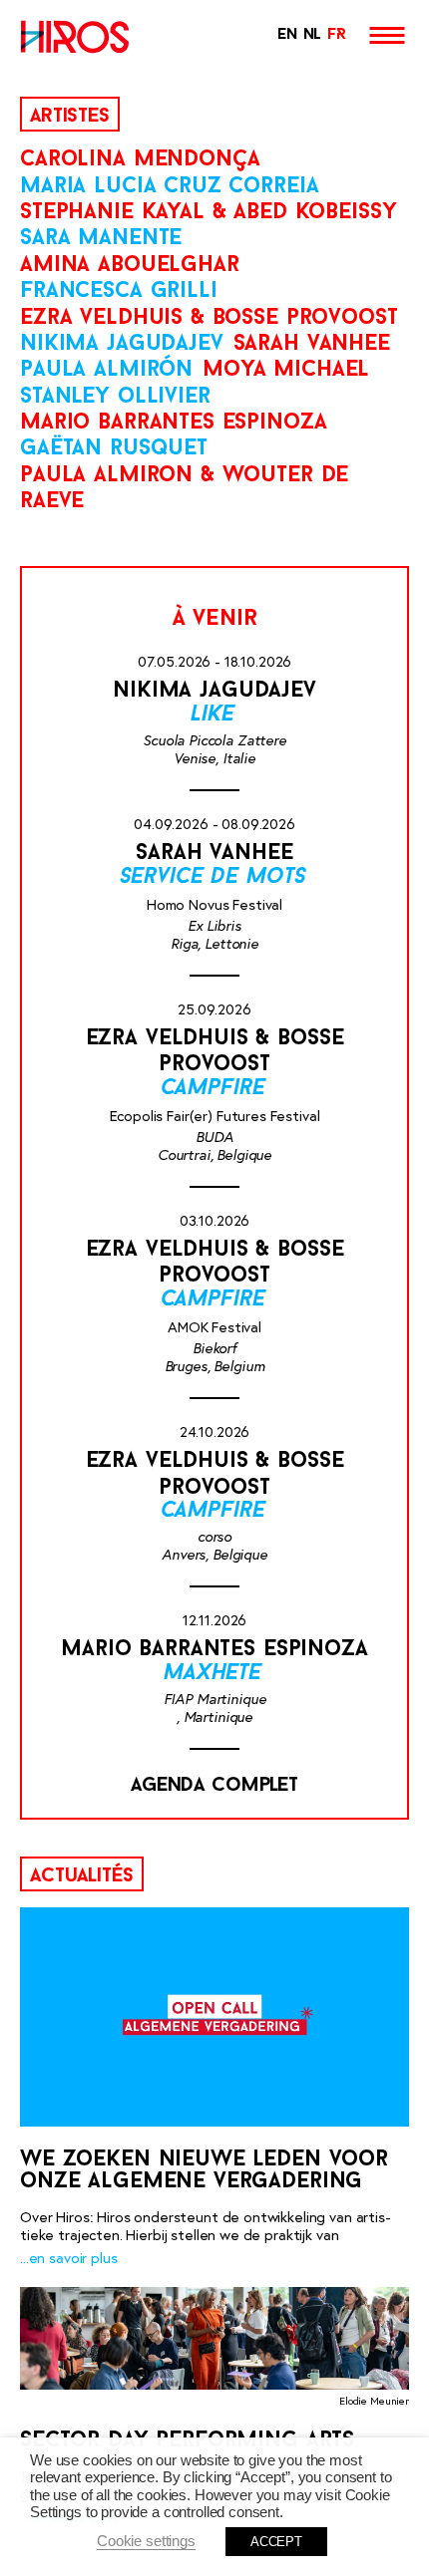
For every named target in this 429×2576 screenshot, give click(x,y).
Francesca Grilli (119, 291)
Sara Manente (101, 239)
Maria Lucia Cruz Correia (169, 187)
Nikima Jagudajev (122, 344)
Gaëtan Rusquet (114, 449)
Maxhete (214, 1674)
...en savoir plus (68, 2258)
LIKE (214, 715)
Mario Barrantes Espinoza (173, 423)
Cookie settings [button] (146, 2541)
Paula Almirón (106, 370)
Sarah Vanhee (312, 344)
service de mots (215, 877)
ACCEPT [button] (276, 2542)
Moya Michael (286, 370)
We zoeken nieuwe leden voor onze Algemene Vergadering (204, 2171)
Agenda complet (214, 1786)
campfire (215, 1089)
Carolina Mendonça (140, 160)
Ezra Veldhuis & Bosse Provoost (209, 318)
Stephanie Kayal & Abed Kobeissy (208, 213)
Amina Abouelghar (130, 266)
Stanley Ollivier (115, 397)
